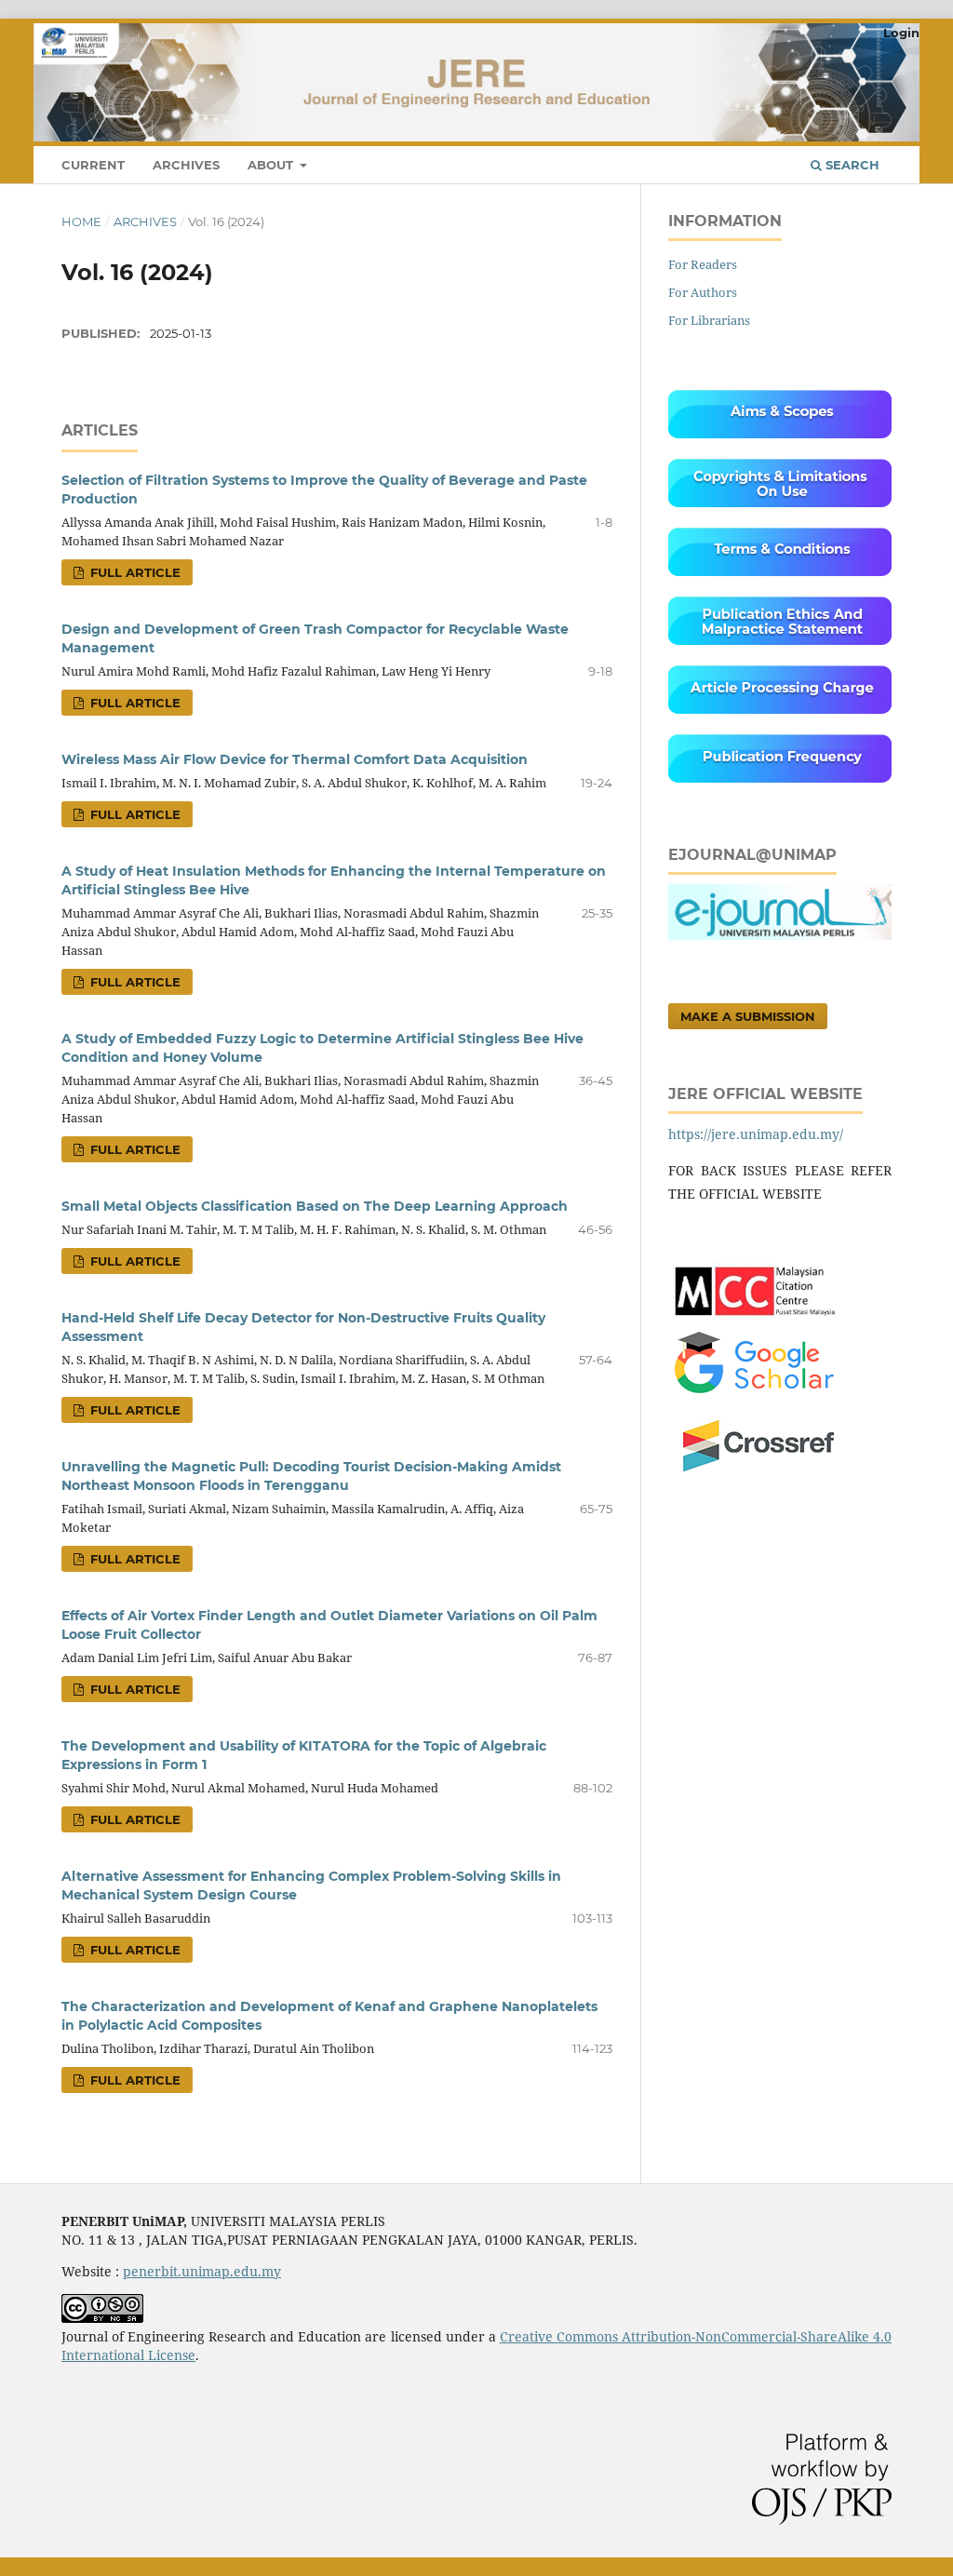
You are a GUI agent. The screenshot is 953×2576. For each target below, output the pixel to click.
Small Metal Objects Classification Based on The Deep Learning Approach (315, 1206)
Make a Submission (748, 1016)
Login (901, 33)
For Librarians (709, 320)
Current (93, 165)
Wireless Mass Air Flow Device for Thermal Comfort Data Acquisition (295, 759)
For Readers (703, 264)
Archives (186, 165)
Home (81, 221)
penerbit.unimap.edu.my (202, 2271)
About (272, 165)
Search (851, 165)
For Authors (703, 292)
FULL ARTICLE (134, 572)
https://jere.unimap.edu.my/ (756, 1134)
